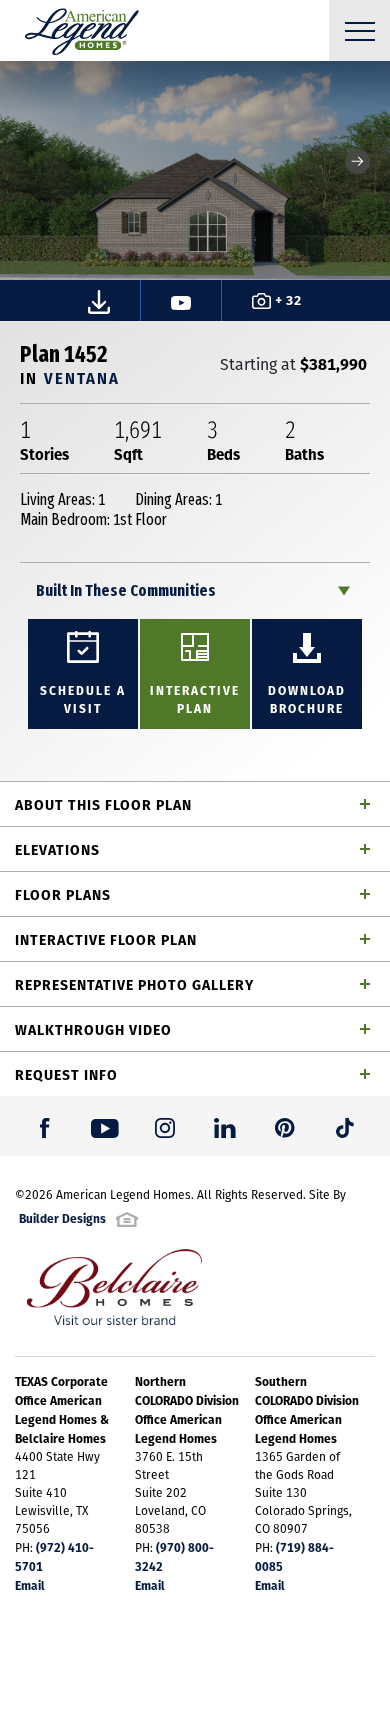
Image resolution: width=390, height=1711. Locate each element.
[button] (357, 161)
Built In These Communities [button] (126, 590)
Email (30, 1585)
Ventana (82, 377)
